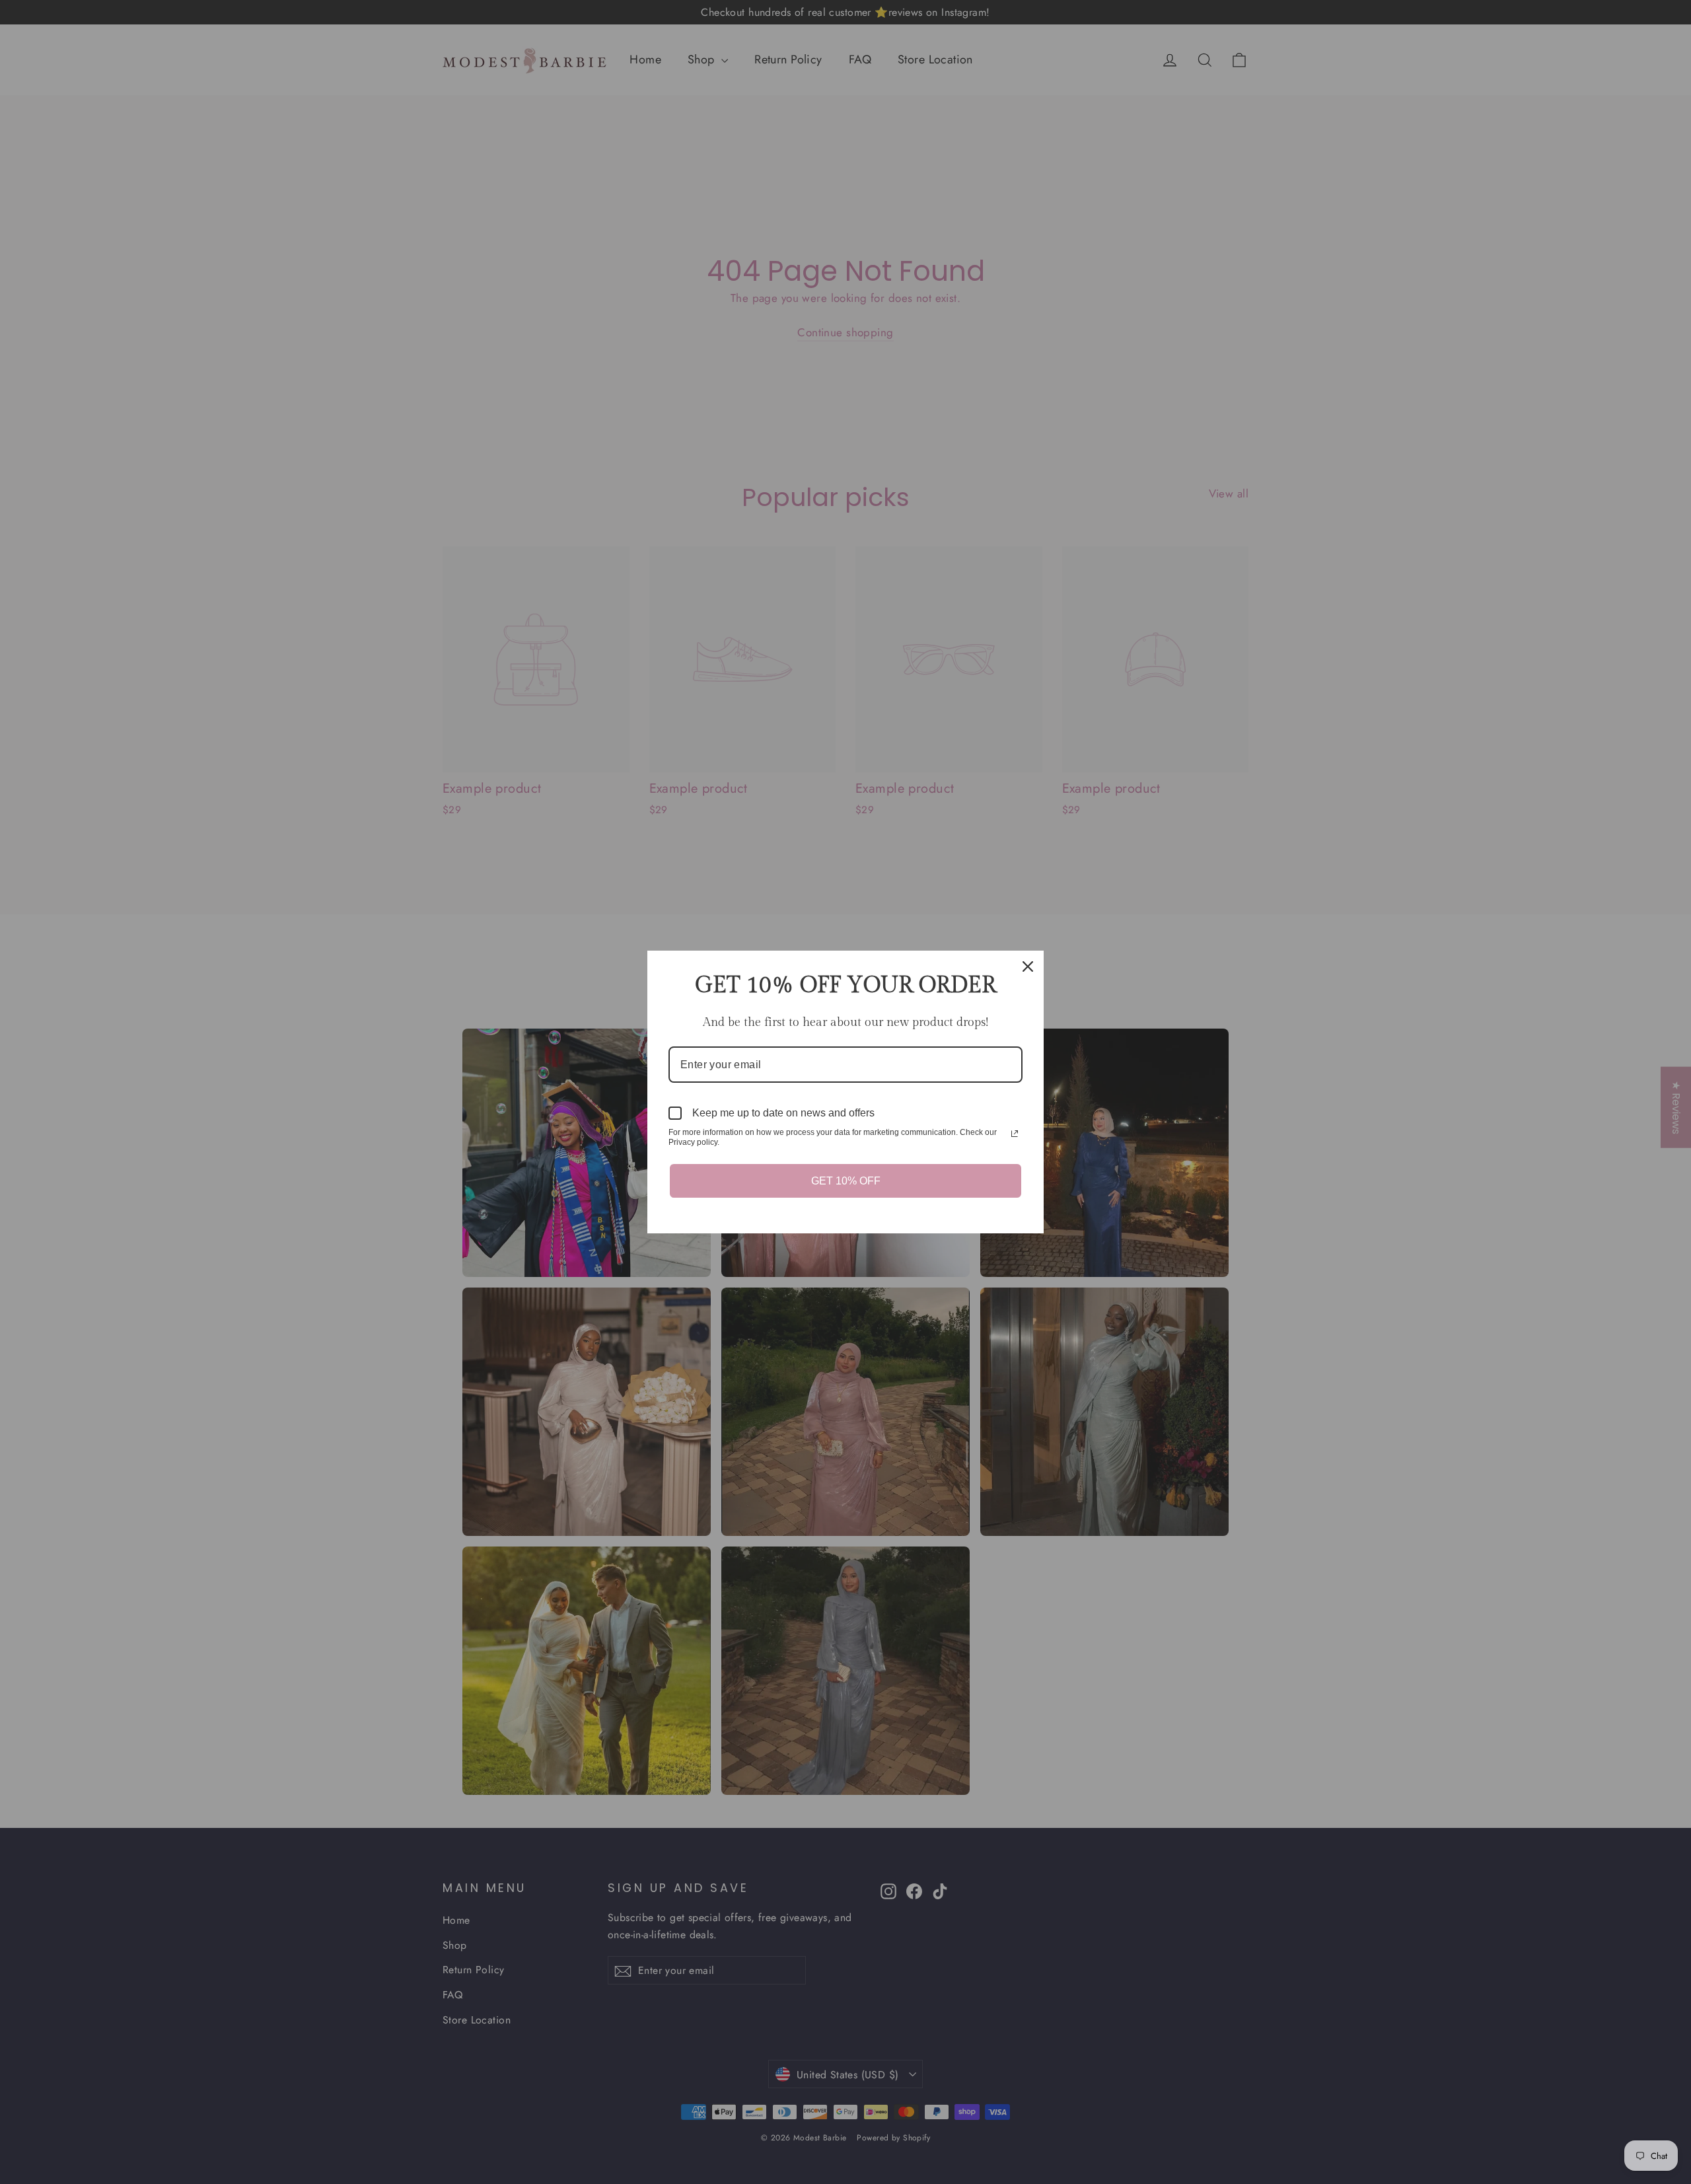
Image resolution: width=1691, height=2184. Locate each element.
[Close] (1028, 966)
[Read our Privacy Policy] (1015, 1134)
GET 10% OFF (846, 1181)
